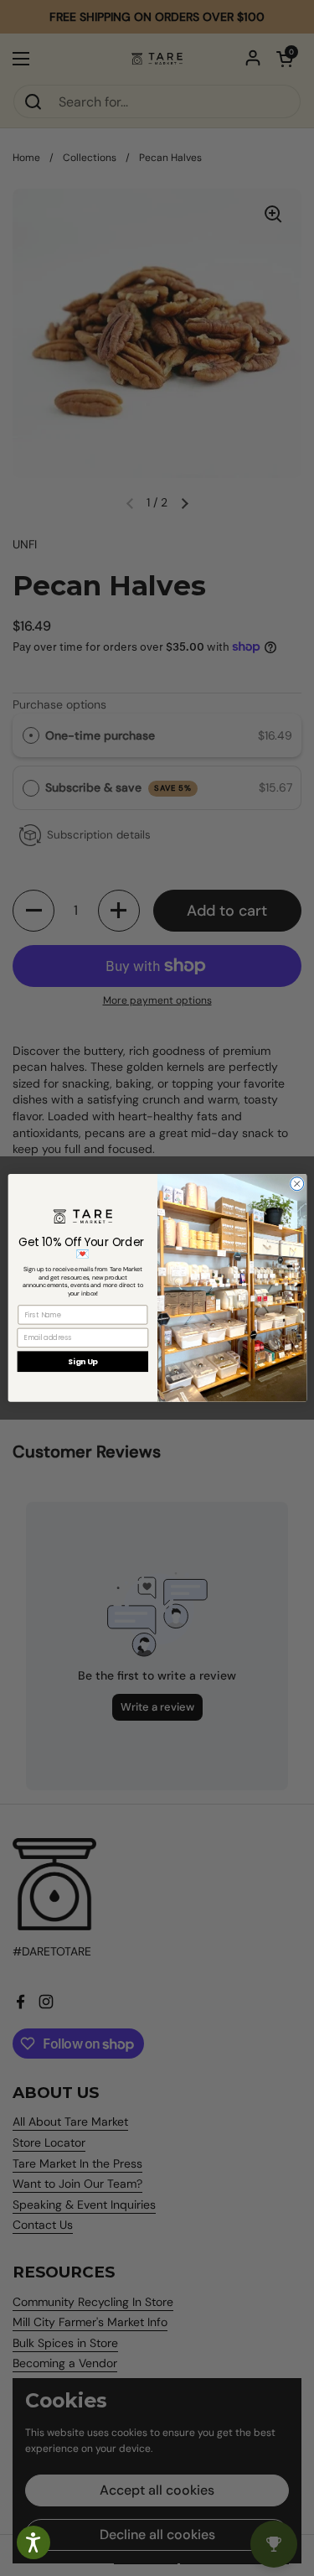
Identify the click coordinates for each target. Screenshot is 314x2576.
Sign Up (82, 1361)
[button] (33, 2542)
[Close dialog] (296, 1184)
